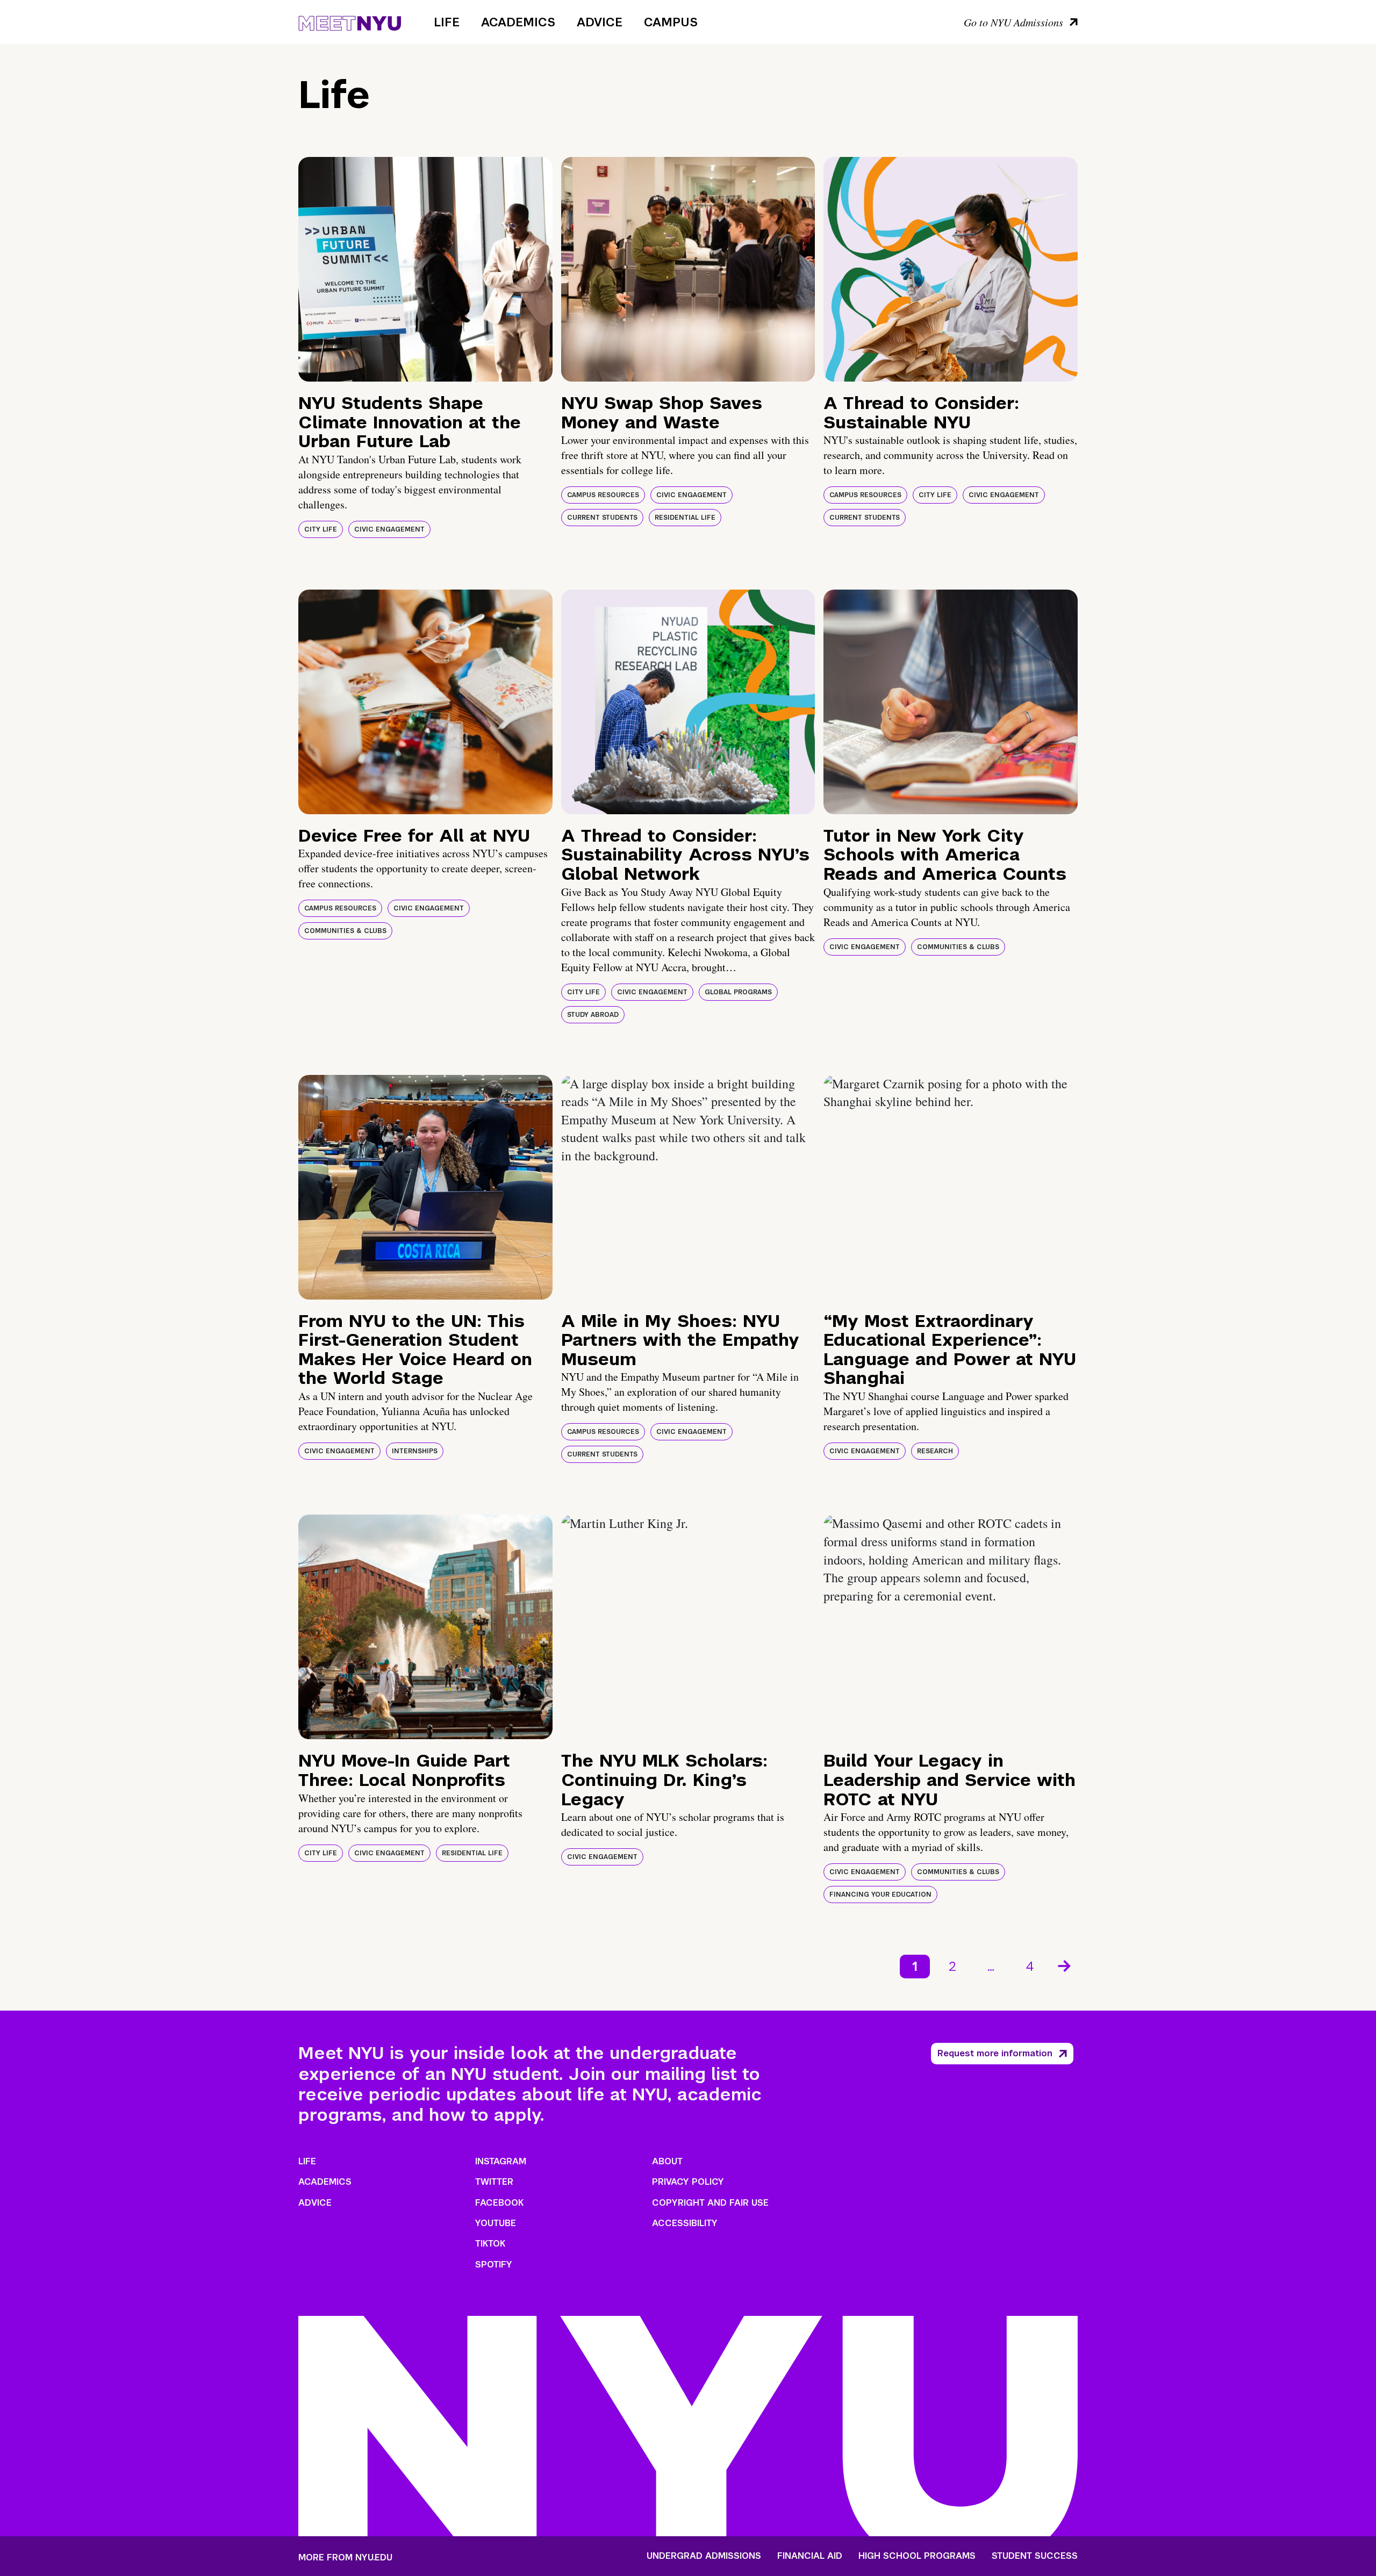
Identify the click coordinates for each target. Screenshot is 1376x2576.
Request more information (995, 2053)
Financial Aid (810, 2556)
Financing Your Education (880, 1895)
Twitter (494, 2182)
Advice (600, 22)
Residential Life (685, 518)
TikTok (490, 2244)
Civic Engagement (389, 529)
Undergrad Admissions (704, 2556)
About (667, 2161)
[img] (425, 269)
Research (935, 1451)
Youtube (496, 2223)
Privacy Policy (688, 2182)
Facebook (499, 2203)
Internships (415, 1451)
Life (447, 22)
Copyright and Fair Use (710, 2203)
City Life (321, 529)
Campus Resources (603, 495)
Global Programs (738, 992)
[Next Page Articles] (1065, 1965)
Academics (518, 22)
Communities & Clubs (345, 931)
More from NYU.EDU (345, 2557)
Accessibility (685, 2223)
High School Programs (917, 2556)
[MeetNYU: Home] (350, 21)
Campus (671, 22)
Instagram (501, 2161)
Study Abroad (593, 1015)
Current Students (602, 518)
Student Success (1035, 2556)
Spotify (494, 2265)
